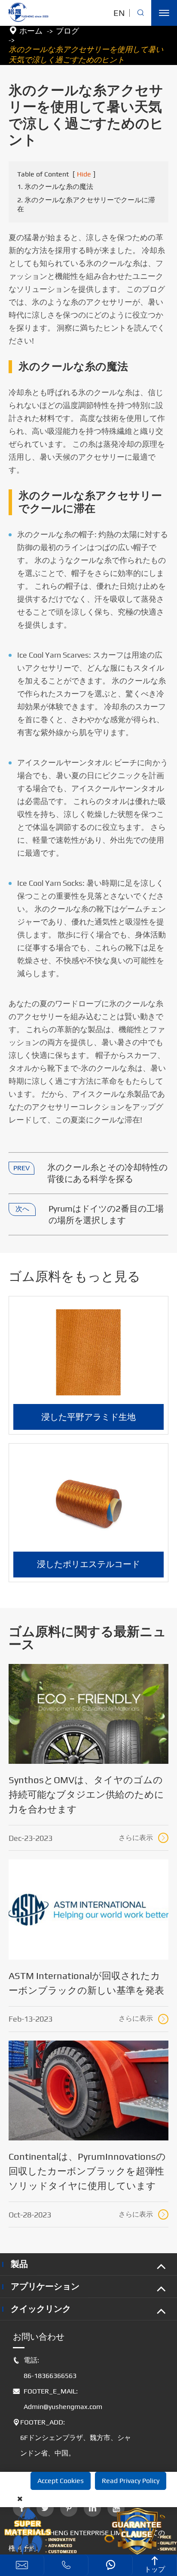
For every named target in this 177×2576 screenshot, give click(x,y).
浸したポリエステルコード (88, 1564)
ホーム (31, 31)
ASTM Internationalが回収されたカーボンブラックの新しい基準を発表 (86, 1983)
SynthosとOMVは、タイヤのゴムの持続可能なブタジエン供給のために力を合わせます (86, 1794)
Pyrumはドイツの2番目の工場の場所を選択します (106, 1214)
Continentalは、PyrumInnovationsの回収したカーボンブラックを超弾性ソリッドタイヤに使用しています (87, 2171)
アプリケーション (45, 2286)
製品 (19, 2264)
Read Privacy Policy (131, 2481)
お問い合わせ (39, 2336)
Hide (84, 174)
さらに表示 (143, 1838)
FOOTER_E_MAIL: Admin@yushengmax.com (58, 2399)
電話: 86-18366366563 (45, 2368)
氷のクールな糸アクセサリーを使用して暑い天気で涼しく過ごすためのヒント (86, 54)
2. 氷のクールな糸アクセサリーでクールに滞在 (86, 204)
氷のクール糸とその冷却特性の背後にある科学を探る (107, 1173)
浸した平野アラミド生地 (88, 1417)
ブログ (67, 31)
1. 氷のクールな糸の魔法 (55, 187)
